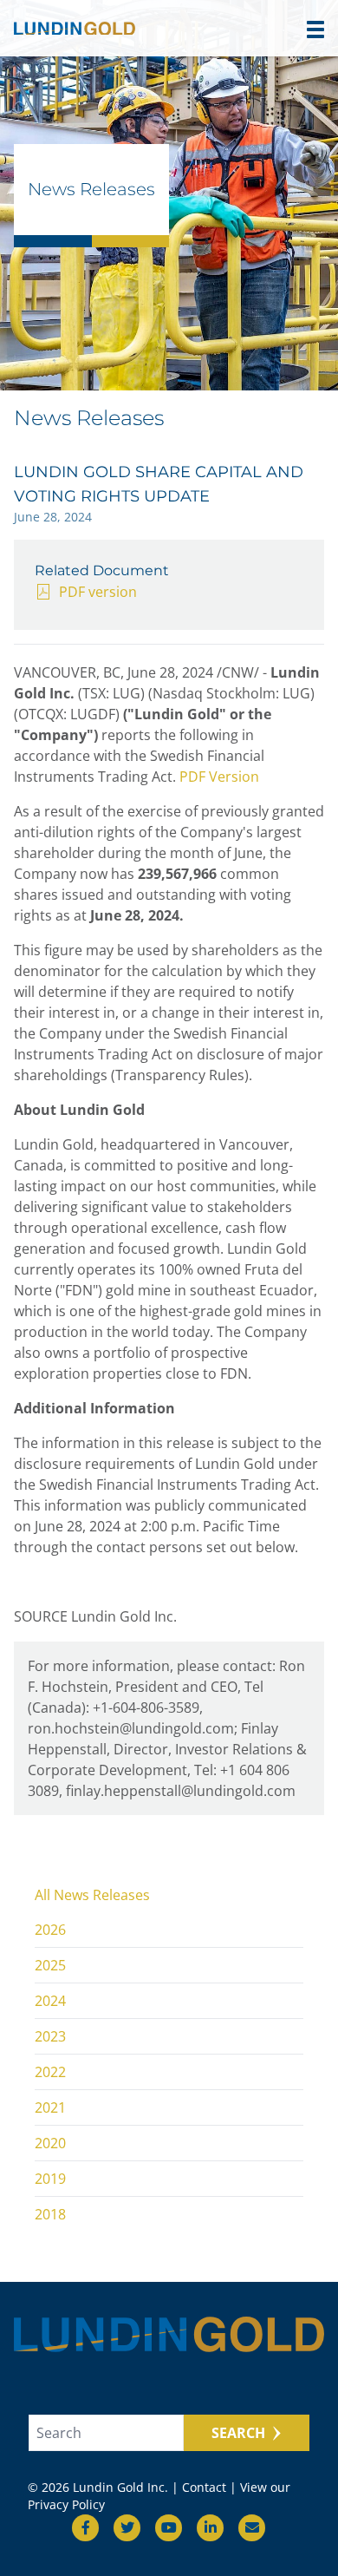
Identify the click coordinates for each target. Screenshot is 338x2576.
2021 (50, 2107)
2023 (50, 2036)
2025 (50, 1965)
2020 (50, 2143)
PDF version (98, 592)
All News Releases (92, 1895)
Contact (204, 2487)
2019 (50, 2179)
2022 (50, 2072)
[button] (315, 29)
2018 (50, 2214)
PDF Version (219, 777)
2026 (50, 1930)
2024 (50, 2001)
